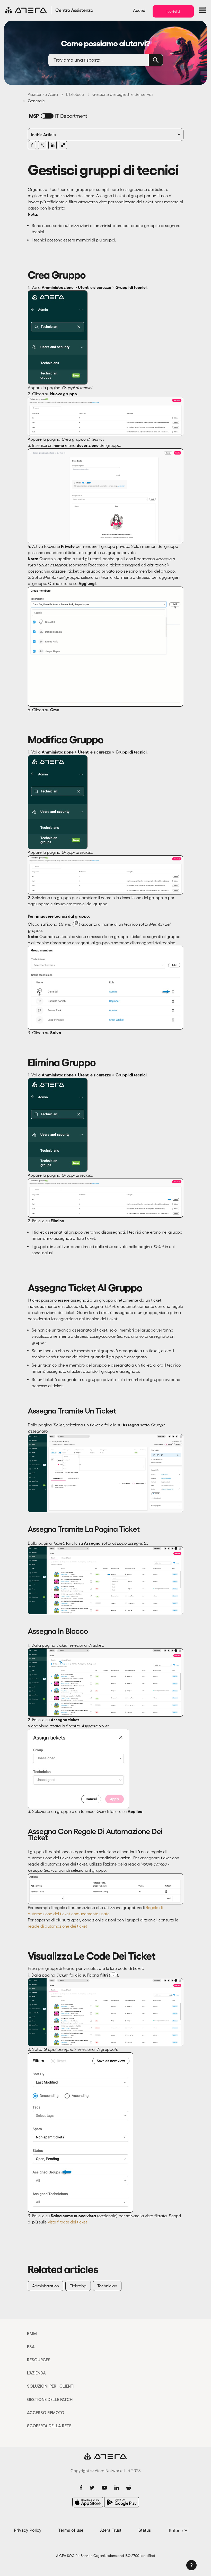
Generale (36, 101)
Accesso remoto (46, 2413)
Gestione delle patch (50, 2399)
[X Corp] (42, 145)
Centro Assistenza (74, 10)
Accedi (140, 10)
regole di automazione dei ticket (58, 1926)
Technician (107, 2286)
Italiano (176, 2530)
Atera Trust (111, 2530)
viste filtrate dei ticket (68, 2222)
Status (145, 2530)
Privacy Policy (28, 2530)
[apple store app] (88, 2502)
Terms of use (71, 2530)
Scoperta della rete (49, 2426)
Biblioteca (75, 94)
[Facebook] (32, 145)
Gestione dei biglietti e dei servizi (122, 94)
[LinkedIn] (52, 145)
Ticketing (78, 2286)
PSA (31, 2347)
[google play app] (122, 2502)
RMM (32, 2334)
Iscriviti (173, 11)
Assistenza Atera (43, 94)
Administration (46, 2286)
